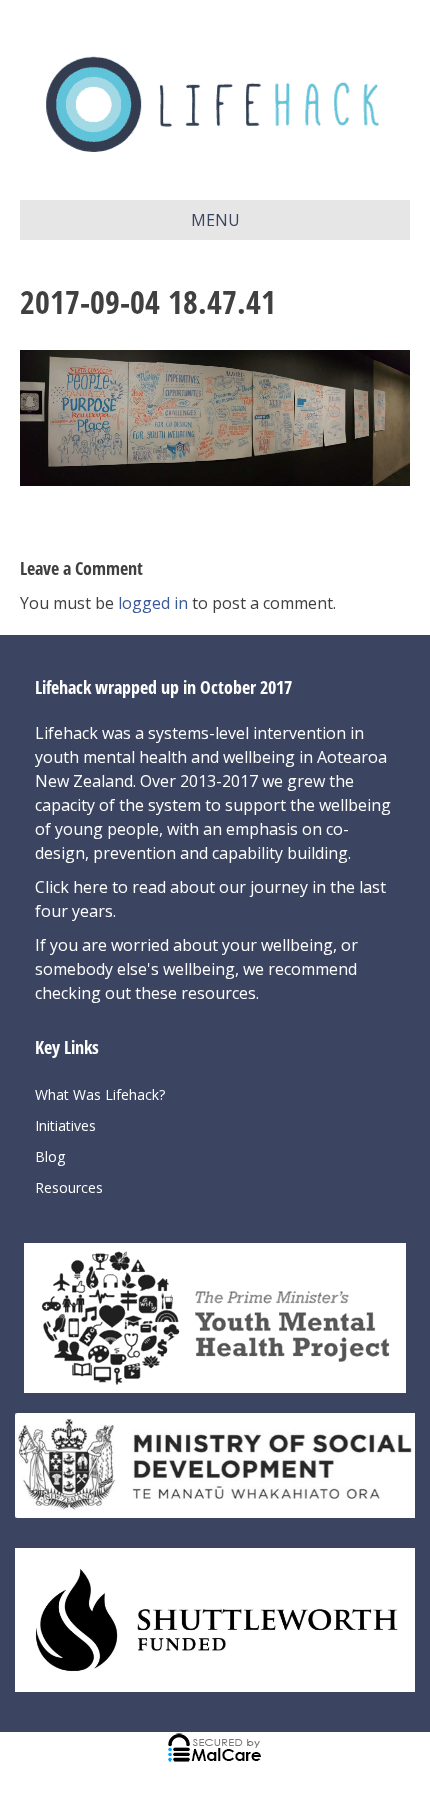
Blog (50, 1156)
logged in (153, 603)
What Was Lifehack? (100, 1094)
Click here (73, 887)
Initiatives (65, 1125)
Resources (69, 1187)
